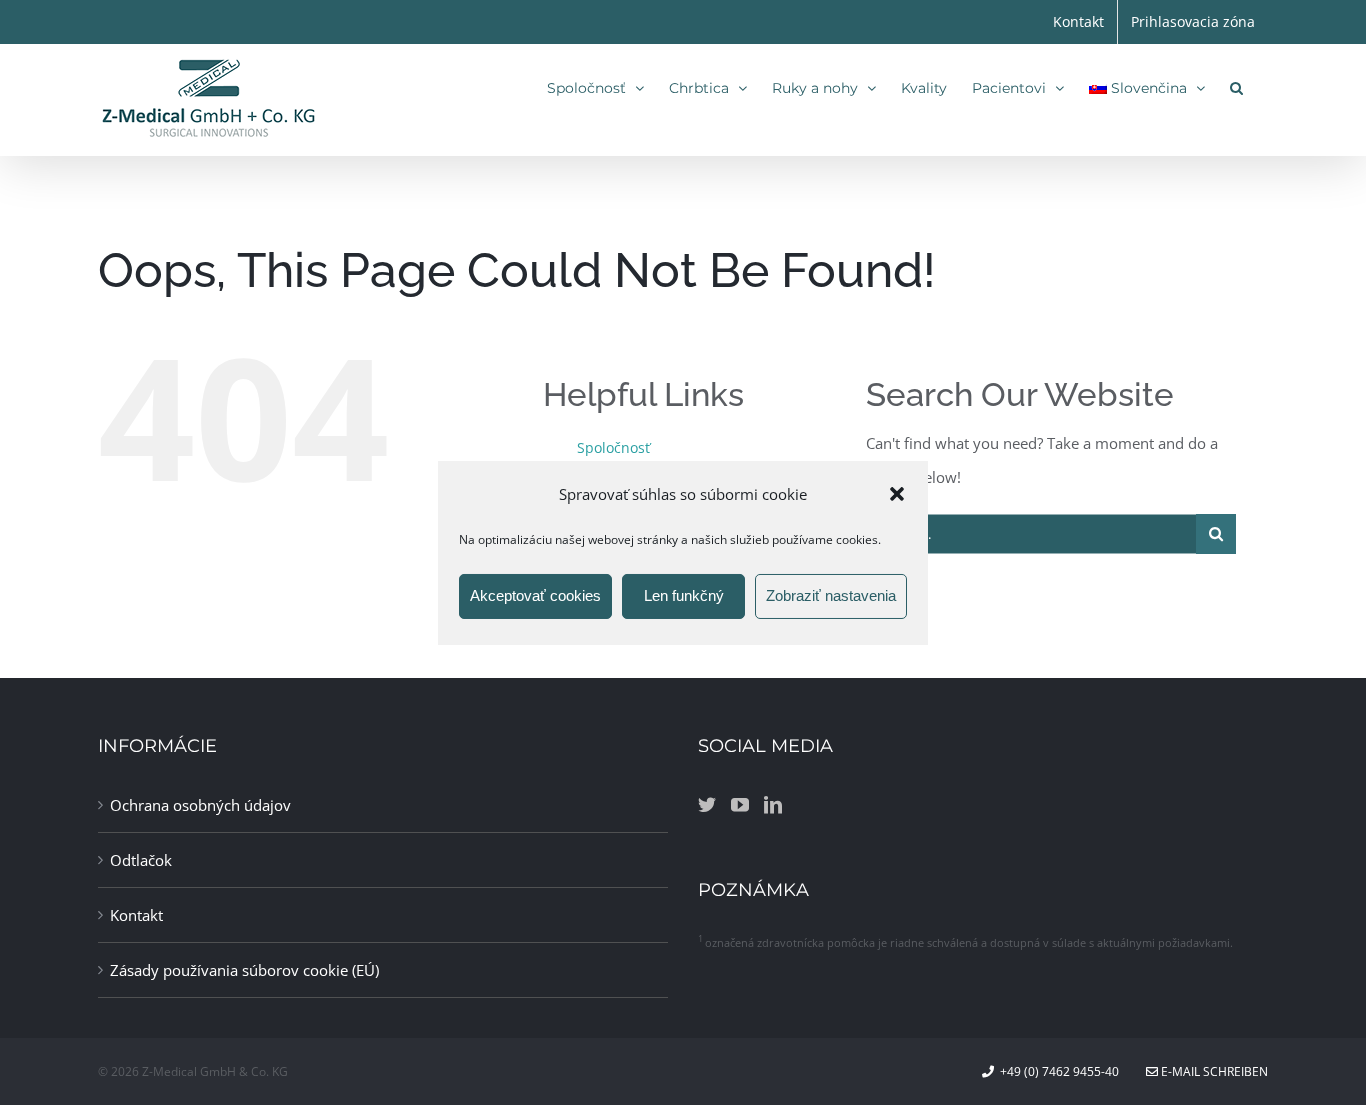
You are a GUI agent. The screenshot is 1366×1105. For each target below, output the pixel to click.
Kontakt (136, 915)
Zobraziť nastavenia (831, 595)
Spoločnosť (613, 447)
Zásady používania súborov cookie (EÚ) (244, 970)
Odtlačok (141, 860)
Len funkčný (684, 595)
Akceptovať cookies (535, 595)
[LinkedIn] (773, 804)
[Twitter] (707, 804)
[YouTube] (740, 804)
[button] (897, 493)
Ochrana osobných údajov (200, 805)
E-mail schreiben (1213, 1071)
